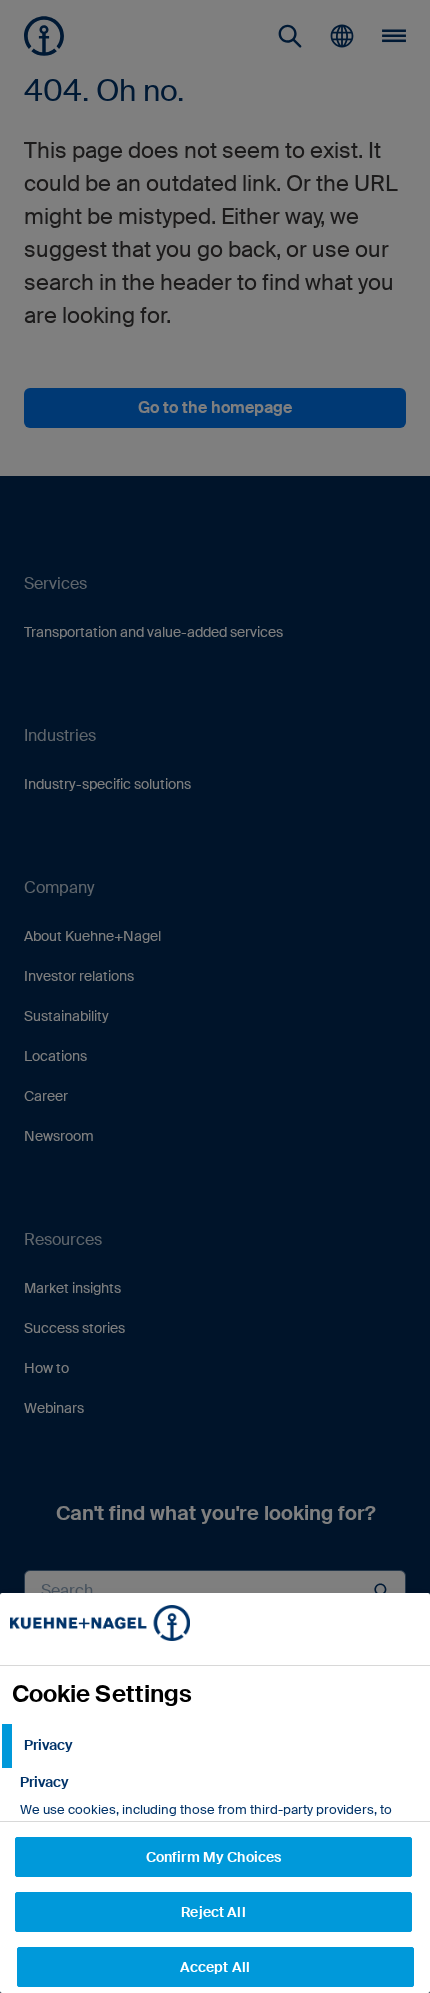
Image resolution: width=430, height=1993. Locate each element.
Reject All (213, 1912)
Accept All (215, 1967)
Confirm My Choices (214, 1857)
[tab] (215, 1746)
